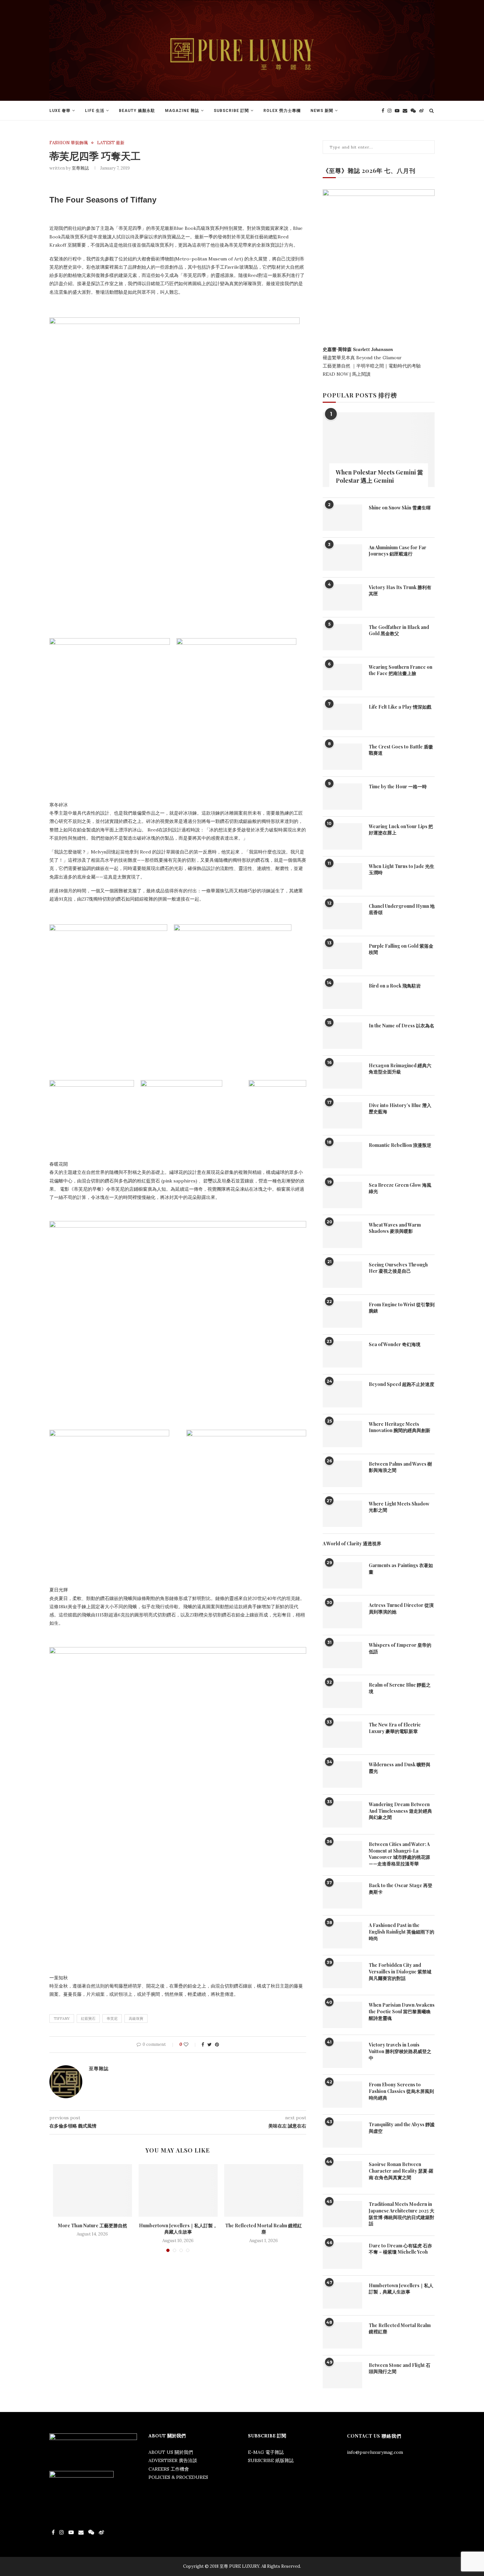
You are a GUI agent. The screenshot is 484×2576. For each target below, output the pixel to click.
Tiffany (62, 2019)
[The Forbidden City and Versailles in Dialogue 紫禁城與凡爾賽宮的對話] (342, 1975)
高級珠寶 (136, 2019)
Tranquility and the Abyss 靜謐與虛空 (402, 2128)
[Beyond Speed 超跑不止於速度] (342, 1394)
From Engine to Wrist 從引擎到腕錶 (402, 1308)
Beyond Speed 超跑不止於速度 (402, 1384)
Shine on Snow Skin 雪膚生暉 (400, 508)
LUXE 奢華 (60, 111)
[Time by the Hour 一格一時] (342, 797)
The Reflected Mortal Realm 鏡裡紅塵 (264, 2229)
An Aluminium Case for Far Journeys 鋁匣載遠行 (398, 551)
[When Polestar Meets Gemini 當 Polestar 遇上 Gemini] (379, 450)
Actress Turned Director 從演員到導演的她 (401, 1608)
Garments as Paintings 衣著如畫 (401, 1569)
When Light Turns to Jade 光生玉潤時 (402, 869)
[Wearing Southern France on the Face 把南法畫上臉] (342, 677)
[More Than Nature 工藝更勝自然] (93, 2190)
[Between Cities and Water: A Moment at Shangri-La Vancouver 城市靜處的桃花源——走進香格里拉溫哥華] (342, 1854)
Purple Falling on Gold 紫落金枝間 (401, 949)
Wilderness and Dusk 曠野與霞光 (400, 1768)
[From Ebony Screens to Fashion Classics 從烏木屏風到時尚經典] (342, 2095)
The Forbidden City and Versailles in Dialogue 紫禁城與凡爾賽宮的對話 (400, 1971)
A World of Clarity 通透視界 (352, 1544)
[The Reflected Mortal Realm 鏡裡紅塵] (264, 2190)
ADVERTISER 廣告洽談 (173, 2460)
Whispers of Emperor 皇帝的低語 (400, 1648)
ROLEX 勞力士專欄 (282, 111)
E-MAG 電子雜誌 (266, 2452)
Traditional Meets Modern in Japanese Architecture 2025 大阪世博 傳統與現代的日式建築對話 (402, 2214)
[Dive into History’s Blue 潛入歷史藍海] (342, 1115)
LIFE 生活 (95, 111)
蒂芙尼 (112, 2019)
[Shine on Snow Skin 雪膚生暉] (342, 518)
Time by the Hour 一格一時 (398, 786)
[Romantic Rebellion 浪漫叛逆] (342, 1155)
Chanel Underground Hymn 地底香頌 (402, 909)
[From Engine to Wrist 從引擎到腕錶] (342, 1315)
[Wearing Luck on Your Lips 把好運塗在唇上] (342, 836)
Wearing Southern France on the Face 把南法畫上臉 (401, 670)
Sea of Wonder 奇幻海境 (395, 1344)
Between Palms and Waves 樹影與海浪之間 (400, 1467)
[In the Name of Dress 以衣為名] (342, 1036)
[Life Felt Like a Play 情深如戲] (342, 717)
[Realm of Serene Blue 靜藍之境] (342, 1695)
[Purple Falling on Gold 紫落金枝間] (342, 956)
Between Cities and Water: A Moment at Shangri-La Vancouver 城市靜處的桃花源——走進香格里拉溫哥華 (399, 1854)
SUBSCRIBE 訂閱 (231, 111)
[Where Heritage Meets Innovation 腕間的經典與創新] (342, 1434)
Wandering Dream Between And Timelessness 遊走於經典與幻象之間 (400, 1811)
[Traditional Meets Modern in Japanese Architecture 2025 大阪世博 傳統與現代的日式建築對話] (342, 2214)
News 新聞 (322, 111)
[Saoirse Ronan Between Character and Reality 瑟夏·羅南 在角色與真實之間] (342, 2174)
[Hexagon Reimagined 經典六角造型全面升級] (342, 1075)
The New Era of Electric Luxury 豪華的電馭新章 (395, 1728)
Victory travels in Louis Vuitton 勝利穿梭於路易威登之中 (400, 2051)
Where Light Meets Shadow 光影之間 (399, 1507)
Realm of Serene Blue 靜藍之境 (400, 1688)
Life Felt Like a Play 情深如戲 (400, 707)
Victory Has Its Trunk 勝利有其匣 (400, 591)
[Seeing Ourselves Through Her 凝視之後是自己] (342, 1275)
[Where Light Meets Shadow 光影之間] (342, 1514)
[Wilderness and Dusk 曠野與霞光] (342, 1775)
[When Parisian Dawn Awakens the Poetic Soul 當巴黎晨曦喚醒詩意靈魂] (342, 2015)
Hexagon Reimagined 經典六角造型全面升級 (400, 1069)
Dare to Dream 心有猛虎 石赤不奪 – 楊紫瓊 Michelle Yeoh (400, 2249)
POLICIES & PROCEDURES (178, 2477)
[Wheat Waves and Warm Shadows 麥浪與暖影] (342, 1235)
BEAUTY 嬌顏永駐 (137, 111)
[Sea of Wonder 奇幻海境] (342, 1354)
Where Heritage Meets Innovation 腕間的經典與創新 (400, 1427)
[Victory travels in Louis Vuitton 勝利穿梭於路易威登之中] (342, 2055)
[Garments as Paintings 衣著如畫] (342, 1575)
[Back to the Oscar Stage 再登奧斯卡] (342, 1895)
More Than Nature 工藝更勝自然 (93, 2225)
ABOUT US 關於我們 (171, 2452)
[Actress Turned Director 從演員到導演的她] (342, 1615)
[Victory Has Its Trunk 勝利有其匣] (342, 597)
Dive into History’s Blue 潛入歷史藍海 (400, 1109)
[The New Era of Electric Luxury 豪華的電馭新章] (342, 1735)
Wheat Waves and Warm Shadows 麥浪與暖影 (395, 1228)
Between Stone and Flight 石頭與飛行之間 (400, 2368)
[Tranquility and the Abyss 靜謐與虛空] (342, 2134)
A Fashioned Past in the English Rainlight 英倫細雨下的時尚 (402, 1932)
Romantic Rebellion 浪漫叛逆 (400, 1145)
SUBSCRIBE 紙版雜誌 (271, 2460)
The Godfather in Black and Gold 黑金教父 (399, 630)
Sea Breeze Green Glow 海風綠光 (400, 1188)
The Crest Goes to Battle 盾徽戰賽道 (401, 750)
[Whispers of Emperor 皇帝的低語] (342, 1655)
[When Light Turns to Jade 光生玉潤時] (342, 876)
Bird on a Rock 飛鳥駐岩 (395, 986)
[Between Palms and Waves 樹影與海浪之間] (342, 1474)
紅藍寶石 (88, 2019)
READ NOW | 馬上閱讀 (347, 374)
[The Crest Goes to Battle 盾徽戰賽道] (342, 757)
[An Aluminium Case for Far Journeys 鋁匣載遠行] (342, 557)
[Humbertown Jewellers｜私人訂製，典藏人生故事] (178, 2190)
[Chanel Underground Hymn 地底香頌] (342, 916)
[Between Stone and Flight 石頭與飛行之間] (342, 2375)
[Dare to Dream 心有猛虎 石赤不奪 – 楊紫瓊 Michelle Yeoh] (342, 2256)
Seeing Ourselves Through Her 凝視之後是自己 (398, 1268)
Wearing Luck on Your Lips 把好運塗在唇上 (401, 830)
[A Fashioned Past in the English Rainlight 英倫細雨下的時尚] (342, 1935)
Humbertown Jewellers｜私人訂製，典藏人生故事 (178, 2229)
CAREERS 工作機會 (169, 2469)
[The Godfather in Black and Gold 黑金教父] (342, 637)
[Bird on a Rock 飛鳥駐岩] (342, 996)
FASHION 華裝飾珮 (69, 143)
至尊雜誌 (80, 168)
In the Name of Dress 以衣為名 (402, 1026)
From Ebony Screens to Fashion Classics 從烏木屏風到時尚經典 (401, 2091)
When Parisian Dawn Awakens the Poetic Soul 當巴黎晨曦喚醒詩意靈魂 (402, 2011)
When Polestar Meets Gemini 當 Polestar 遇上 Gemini (379, 476)
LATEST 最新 (111, 143)
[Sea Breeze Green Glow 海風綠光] (342, 1195)
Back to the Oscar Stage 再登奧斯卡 (401, 1889)
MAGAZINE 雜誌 (182, 111)
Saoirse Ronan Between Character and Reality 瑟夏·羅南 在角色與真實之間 (401, 2171)
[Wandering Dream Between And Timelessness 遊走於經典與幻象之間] (342, 1814)
